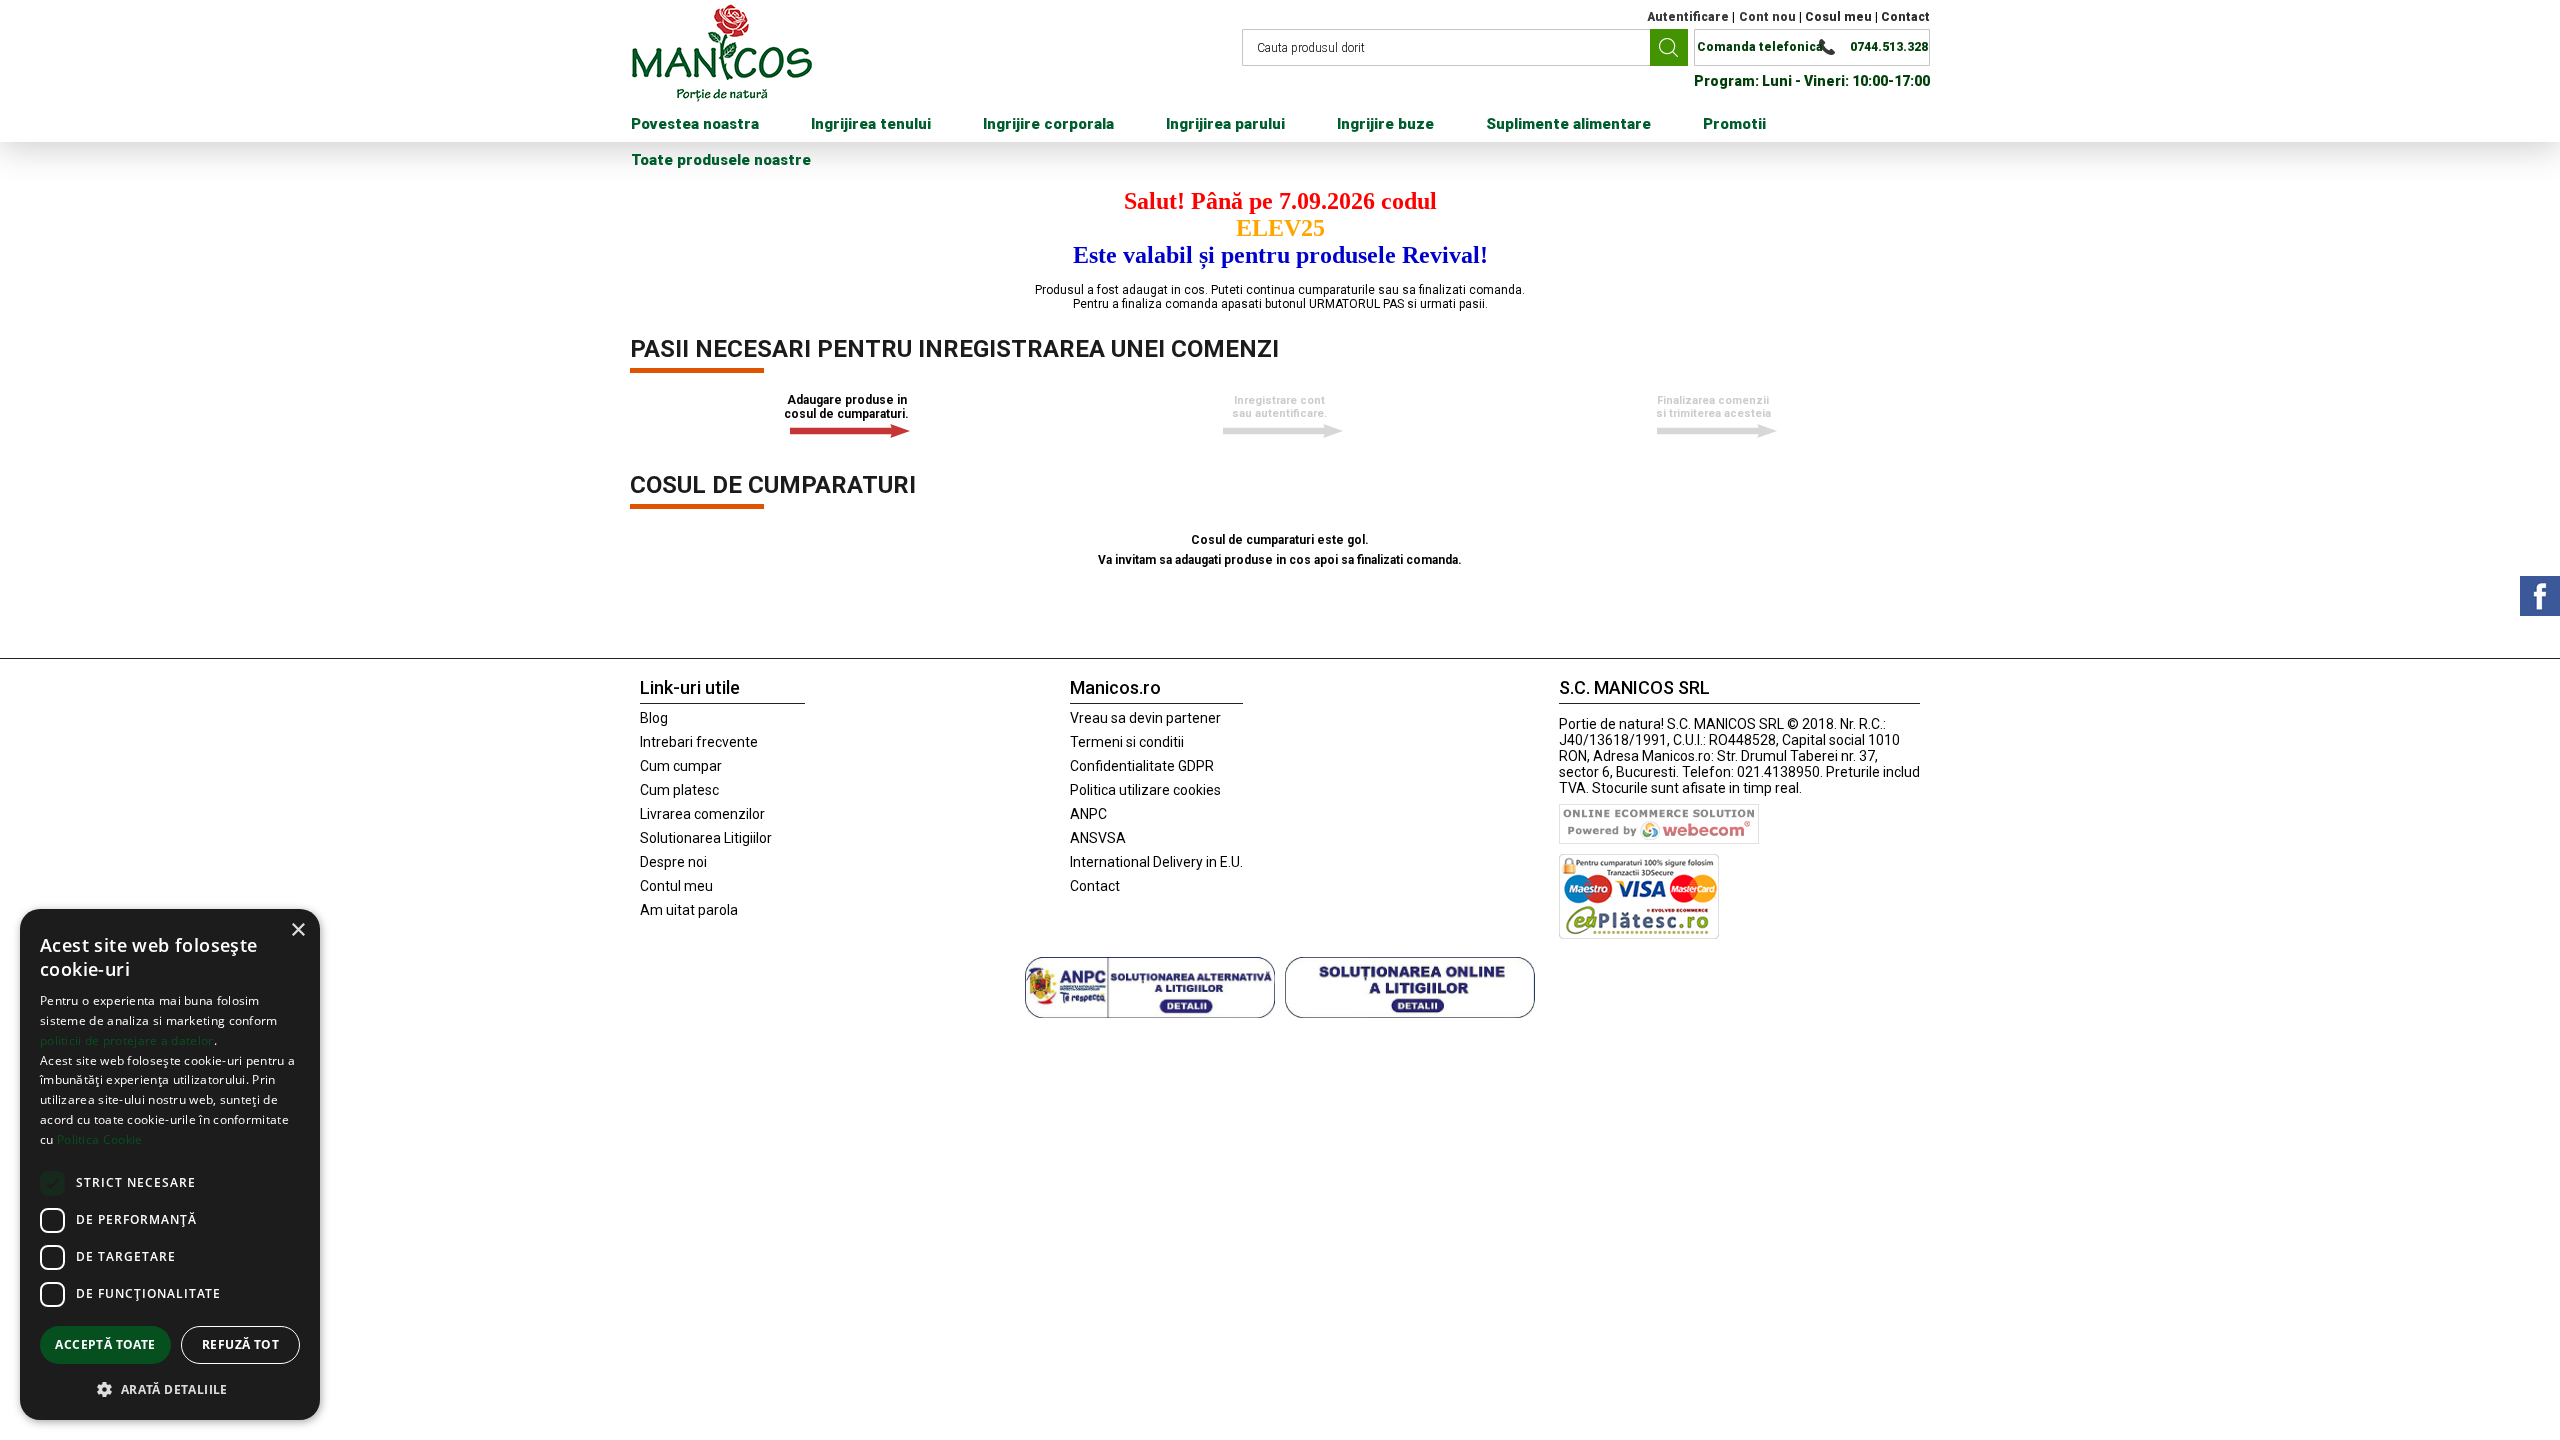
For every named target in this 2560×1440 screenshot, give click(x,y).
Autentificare (1688, 17)
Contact (1905, 17)
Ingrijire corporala (1048, 124)
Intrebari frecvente (699, 742)
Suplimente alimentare (1568, 124)
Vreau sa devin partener (1145, 718)
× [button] (297, 930)
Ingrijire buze (1385, 124)
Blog (654, 718)
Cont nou (1767, 17)
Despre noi (673, 862)
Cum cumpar (681, 766)
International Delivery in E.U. (1156, 862)
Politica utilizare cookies (1145, 790)
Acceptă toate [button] (105, 1344)
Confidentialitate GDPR (1142, 766)
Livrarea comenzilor (702, 814)
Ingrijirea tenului (871, 124)
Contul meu (676, 886)
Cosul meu (1838, 17)
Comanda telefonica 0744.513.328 (1812, 47)
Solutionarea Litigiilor (706, 838)
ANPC (1088, 814)
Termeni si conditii (1127, 742)
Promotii (1734, 124)
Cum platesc (679, 790)
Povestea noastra (695, 124)
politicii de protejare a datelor (127, 1040)
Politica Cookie (100, 1139)
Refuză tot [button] (240, 1344)
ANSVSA (1098, 838)
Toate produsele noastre (721, 160)
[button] (170, 1388)
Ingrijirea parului (1225, 124)
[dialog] (170, 1164)
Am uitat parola (689, 910)
